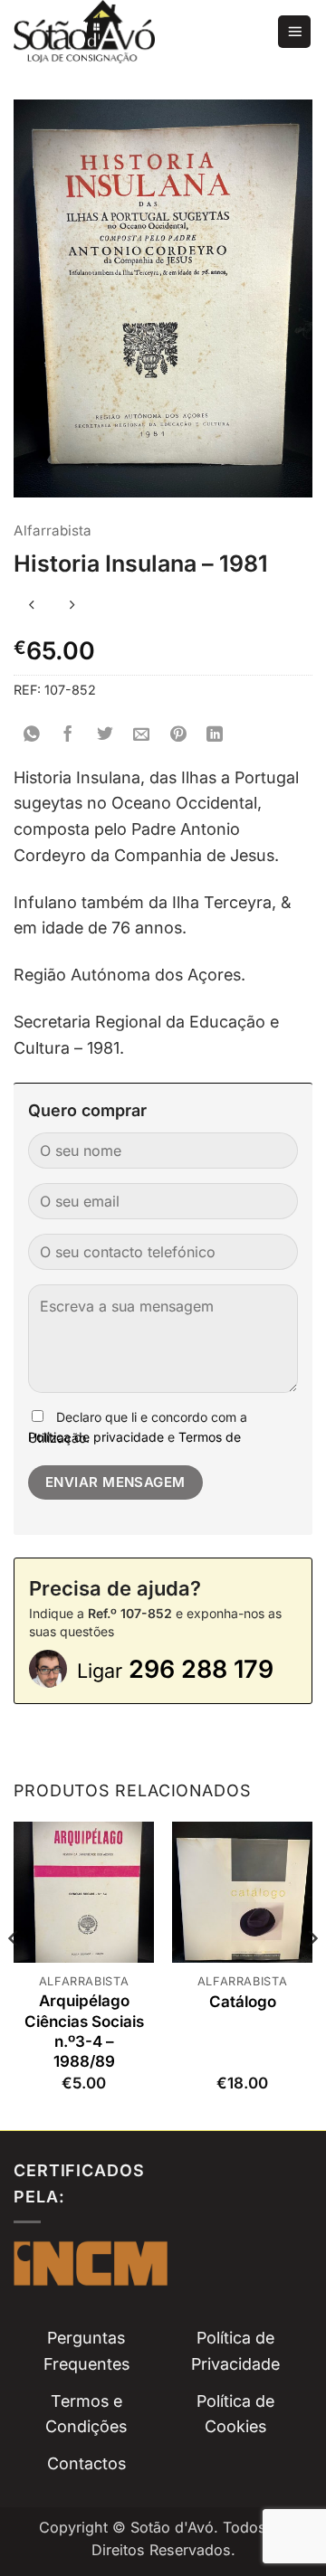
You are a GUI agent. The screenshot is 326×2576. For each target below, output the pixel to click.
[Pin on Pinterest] (179, 735)
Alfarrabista (53, 530)
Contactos (86, 2463)
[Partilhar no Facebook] (68, 735)
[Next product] (32, 606)
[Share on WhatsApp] (32, 735)
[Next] (312, 1974)
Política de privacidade (96, 1437)
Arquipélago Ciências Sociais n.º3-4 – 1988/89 (84, 2031)
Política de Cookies (235, 2414)
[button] (294, 32)
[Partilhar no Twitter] (105, 735)
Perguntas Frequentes (86, 2351)
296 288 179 (175, 1669)
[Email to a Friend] (142, 735)
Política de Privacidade (235, 2351)
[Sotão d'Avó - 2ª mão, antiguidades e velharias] (139, 32)
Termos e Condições (86, 2414)
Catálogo (243, 2002)
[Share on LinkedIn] (215, 735)
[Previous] (14, 1974)
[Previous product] (72, 606)
